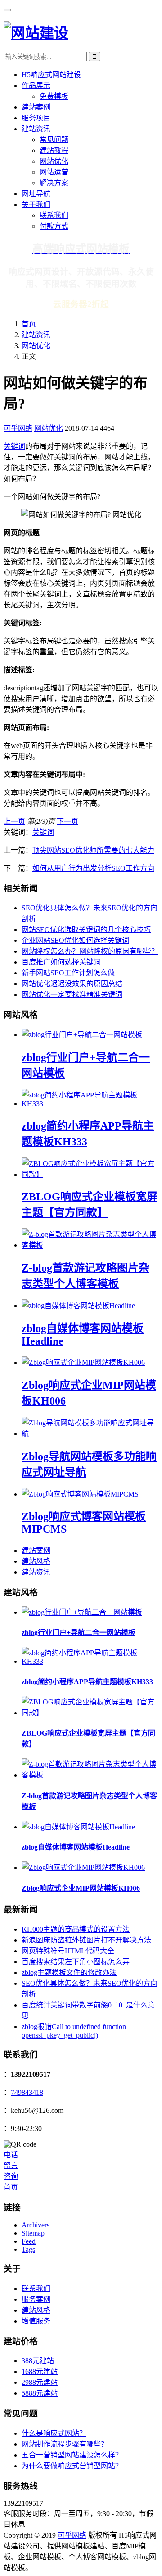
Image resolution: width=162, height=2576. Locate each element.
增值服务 (36, 2321)
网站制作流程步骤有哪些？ (65, 2444)
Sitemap (33, 2233)
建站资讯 (36, 129)
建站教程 (54, 150)
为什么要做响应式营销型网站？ (72, 2466)
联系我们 (54, 215)
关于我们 (36, 204)
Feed (29, 2241)
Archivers (36, 2225)
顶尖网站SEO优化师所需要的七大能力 (93, 850)
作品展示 (36, 85)
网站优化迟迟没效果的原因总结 (72, 984)
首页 (29, 324)
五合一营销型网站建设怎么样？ (72, 2455)
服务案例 (36, 2299)
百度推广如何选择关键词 (61, 962)
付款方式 (54, 226)
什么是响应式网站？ (54, 2433)
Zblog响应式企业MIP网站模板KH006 (81, 1888)
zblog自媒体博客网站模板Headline (76, 1847)
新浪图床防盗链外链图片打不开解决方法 (86, 1940)
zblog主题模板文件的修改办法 (69, 1972)
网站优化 (54, 161)
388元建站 (38, 2361)
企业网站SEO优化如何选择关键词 (75, 940)
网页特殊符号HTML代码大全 (68, 1951)
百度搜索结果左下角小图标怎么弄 (76, 1962)
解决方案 (54, 183)
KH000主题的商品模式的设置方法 (76, 1929)
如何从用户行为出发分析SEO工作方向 (93, 868)
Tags (28, 2249)
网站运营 (54, 172)
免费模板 (54, 96)
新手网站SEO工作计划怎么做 (68, 973)
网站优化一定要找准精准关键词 (72, 994)
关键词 (14, 446)
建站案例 (36, 107)
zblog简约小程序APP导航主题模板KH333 (87, 1682)
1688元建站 (40, 2372)
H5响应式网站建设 (51, 75)
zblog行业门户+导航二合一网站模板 (79, 1632)
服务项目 (36, 118)
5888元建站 (40, 2393)
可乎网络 (18, 428)
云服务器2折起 (81, 304)
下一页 (67, 821)
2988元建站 (40, 2382)
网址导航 (36, 194)
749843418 (27, 2092)
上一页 (14, 821)
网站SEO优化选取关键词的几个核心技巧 (86, 930)
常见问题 (54, 140)
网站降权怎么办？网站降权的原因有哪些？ (90, 951)
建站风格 (36, 1561)
